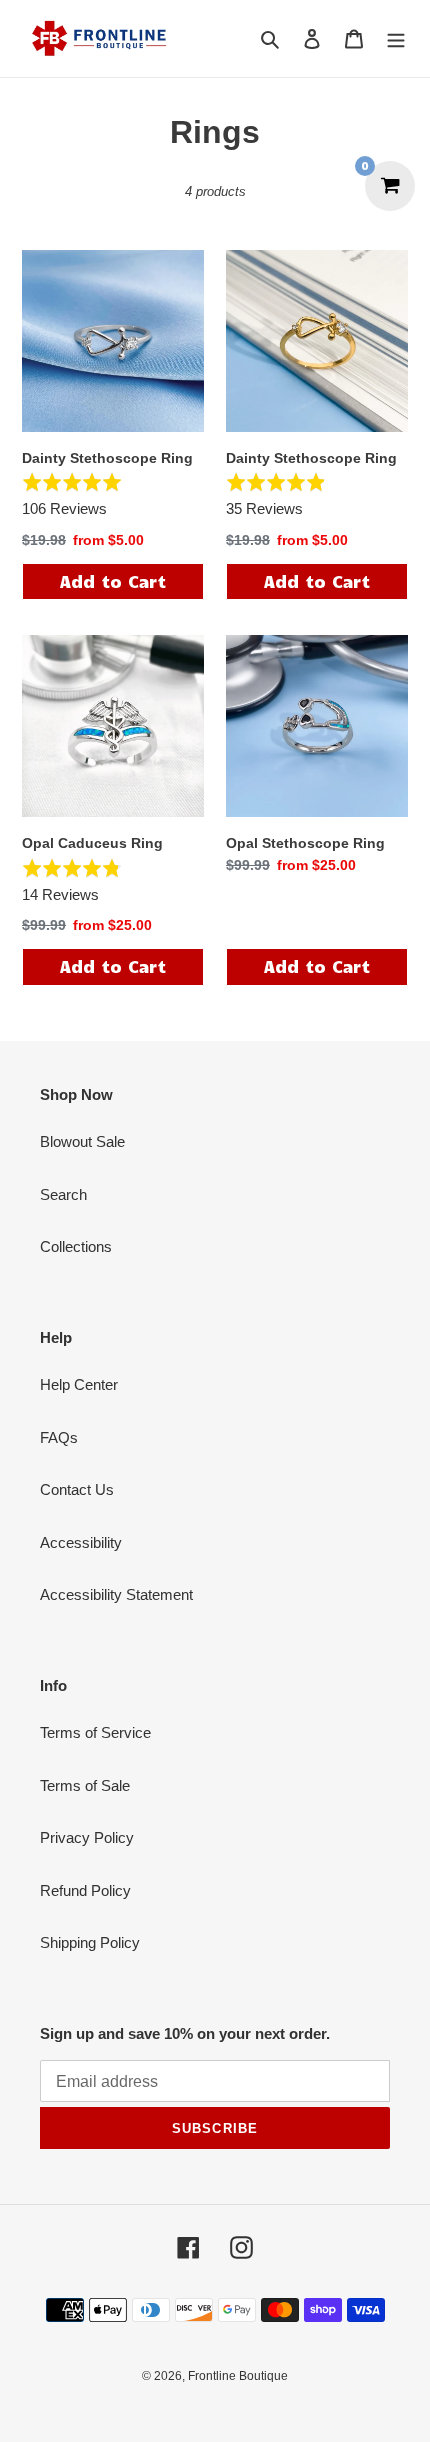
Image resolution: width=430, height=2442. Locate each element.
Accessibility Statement (116, 1594)
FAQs (59, 1437)
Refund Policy (85, 1890)
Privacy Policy (87, 1837)
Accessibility (81, 1542)
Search (63, 1194)
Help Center (79, 1384)
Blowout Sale (82, 1141)
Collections (76, 1246)
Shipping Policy (90, 1942)
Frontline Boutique (238, 2376)
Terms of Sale (85, 1785)
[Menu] (396, 38)
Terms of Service (95, 1732)
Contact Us (77, 1489)
